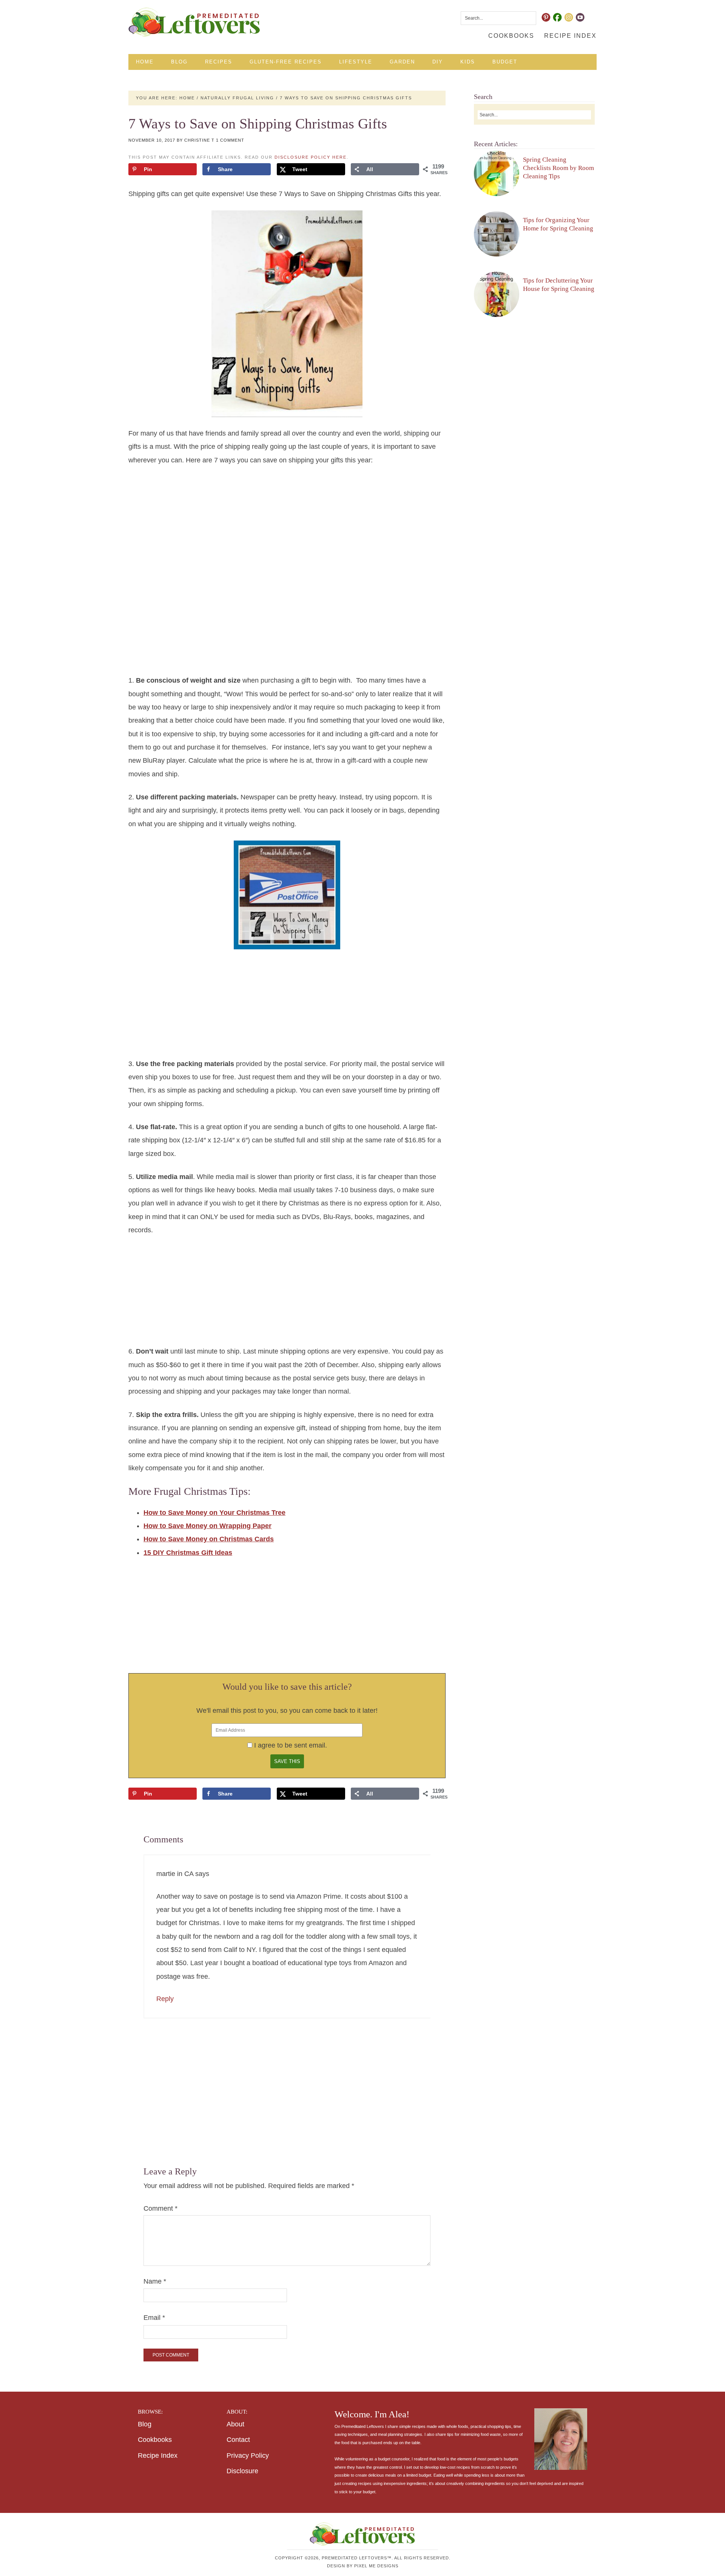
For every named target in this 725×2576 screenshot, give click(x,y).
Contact (238, 2440)
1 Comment (230, 140)
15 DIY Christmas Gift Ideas (188, 1553)
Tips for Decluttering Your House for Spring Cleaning (559, 285)
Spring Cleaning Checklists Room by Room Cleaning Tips (558, 168)
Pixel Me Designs (376, 2566)
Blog (145, 2424)
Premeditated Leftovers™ (194, 22)
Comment (160, 2208)
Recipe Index (158, 2455)
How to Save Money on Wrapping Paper (207, 1526)
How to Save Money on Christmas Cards (209, 1539)
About (235, 2424)
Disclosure (242, 2471)
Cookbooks (155, 2440)
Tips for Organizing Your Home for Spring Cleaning (558, 224)
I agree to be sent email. (291, 1745)
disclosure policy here (311, 157)
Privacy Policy (248, 2455)
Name (155, 2281)
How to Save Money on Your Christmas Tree (214, 1513)
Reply (165, 1999)
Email (154, 2318)
